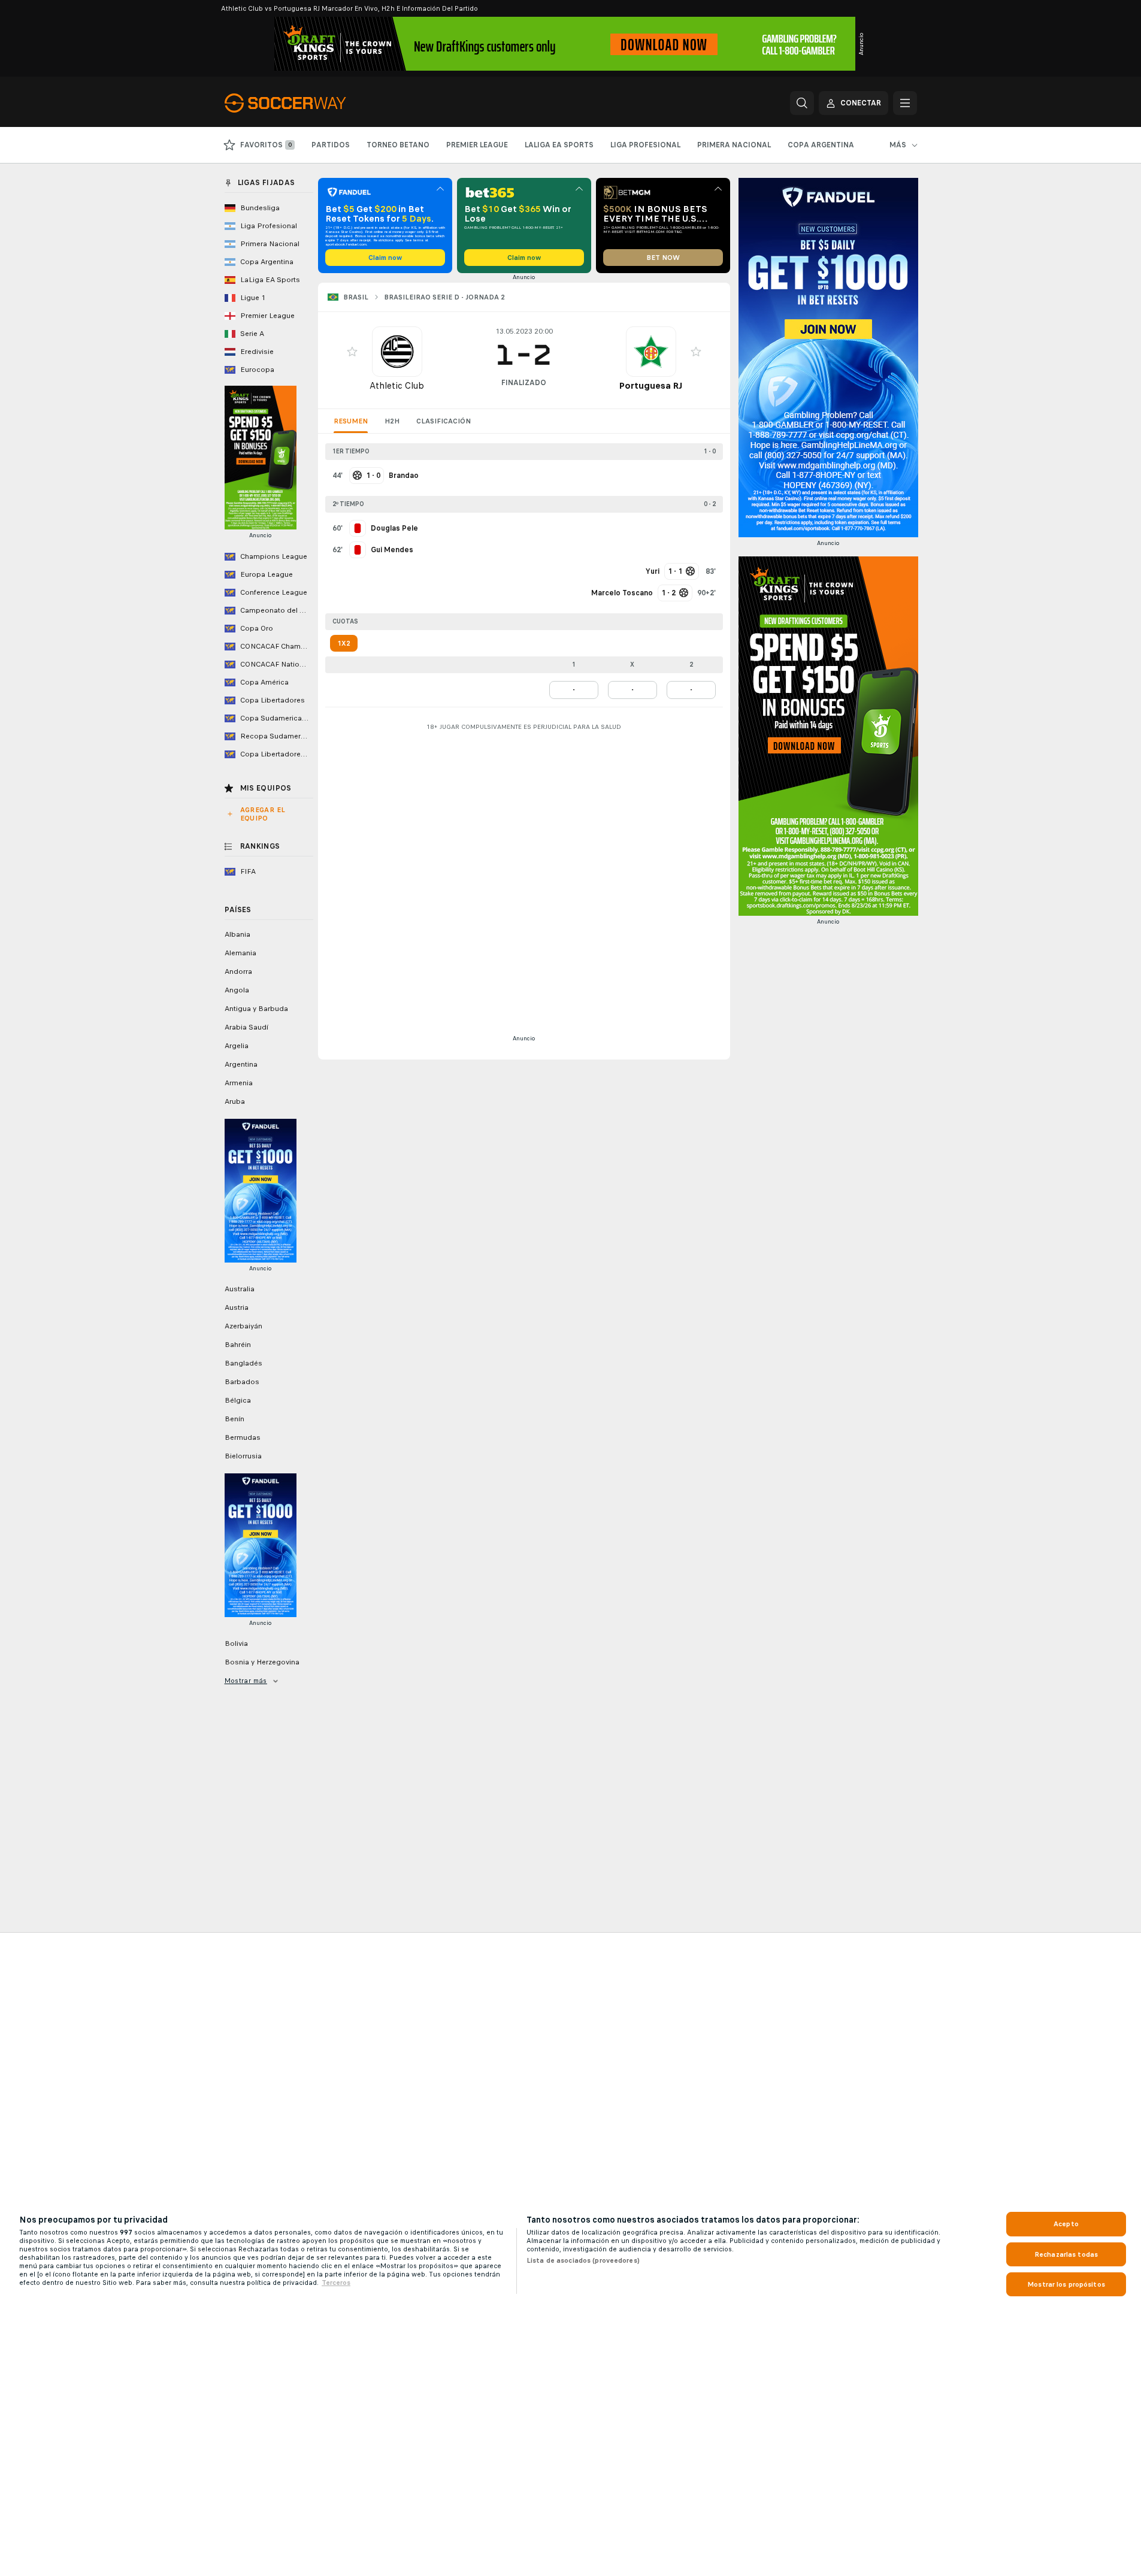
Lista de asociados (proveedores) (583, 2260)
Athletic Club (397, 385)
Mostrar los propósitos (1066, 2284)
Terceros (336, 2283)
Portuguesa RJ (651, 385)
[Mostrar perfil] (397, 352)
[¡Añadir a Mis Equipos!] (352, 352)
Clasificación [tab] (444, 421)
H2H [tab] (392, 421)
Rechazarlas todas (1066, 2254)
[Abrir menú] (905, 103)
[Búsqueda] (802, 103)
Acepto (1066, 2224)
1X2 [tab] (344, 643)
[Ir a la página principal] (307, 103)
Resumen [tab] (351, 421)
